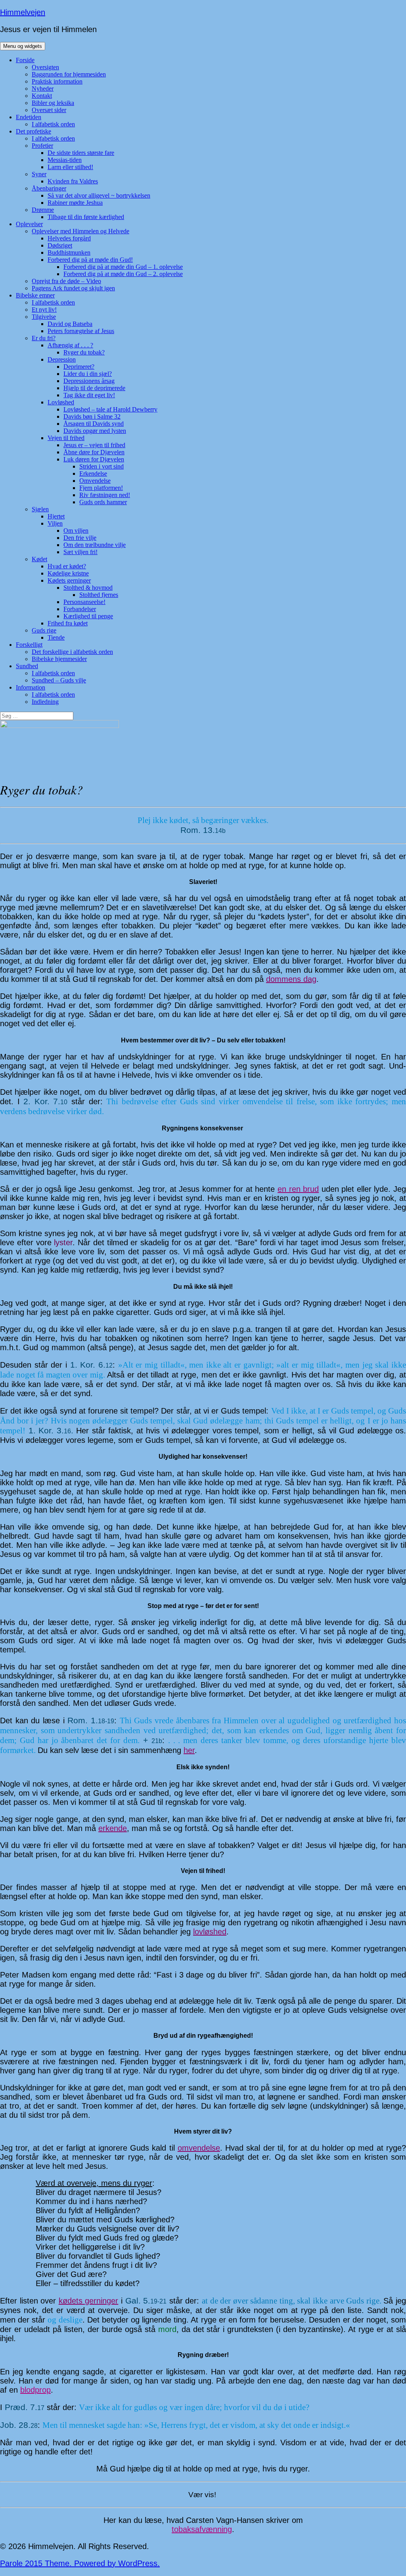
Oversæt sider (49, 110)
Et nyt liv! (44, 310)
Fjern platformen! (101, 488)
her (189, 1750)
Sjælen (40, 509)
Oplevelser (29, 224)
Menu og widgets (23, 46)
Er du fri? (44, 338)
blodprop (35, 2390)
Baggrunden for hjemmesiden (69, 74)
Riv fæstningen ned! (105, 495)
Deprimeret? (79, 367)
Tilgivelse (44, 317)
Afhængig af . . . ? (70, 345)
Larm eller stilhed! (70, 167)
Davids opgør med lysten (95, 431)
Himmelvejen (23, 12)
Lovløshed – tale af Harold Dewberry (110, 409)
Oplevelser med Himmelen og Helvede (80, 231)
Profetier (42, 146)
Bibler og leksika (53, 103)
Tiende (56, 637)
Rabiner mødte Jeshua (75, 203)
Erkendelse (93, 473)
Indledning (45, 702)
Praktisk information (57, 81)
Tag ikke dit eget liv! (89, 395)
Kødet (39, 559)
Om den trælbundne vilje (95, 545)
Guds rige (44, 630)
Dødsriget (60, 245)
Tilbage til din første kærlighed (86, 217)
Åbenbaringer (49, 188)
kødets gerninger (89, 2301)
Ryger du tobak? (84, 352)
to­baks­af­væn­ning (202, 2529)
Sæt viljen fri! (80, 552)
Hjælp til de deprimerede (94, 388)
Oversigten (45, 67)
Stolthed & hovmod (88, 588)
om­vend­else (199, 2148)
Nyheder (43, 89)
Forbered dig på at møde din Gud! (90, 260)
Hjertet (56, 516)
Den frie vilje (80, 538)
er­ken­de (113, 1828)
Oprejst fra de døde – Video (66, 281)
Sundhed (27, 666)
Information (31, 687)
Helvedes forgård (69, 238)
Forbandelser (80, 609)
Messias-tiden (65, 160)
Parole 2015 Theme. (37, 2563)
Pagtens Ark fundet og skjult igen (73, 288)
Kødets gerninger (69, 580)
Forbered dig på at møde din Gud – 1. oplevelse (123, 267)
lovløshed (210, 1932)
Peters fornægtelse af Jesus (81, 331)
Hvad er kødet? (67, 566)
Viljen (55, 523)
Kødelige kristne (68, 573)
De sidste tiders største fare (81, 153)
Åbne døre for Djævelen (94, 452)
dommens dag (291, 979)
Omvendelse (95, 481)
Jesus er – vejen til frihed (94, 445)
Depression (62, 359)
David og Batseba (70, 324)
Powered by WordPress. (117, 2563)
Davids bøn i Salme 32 (92, 416)
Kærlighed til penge (88, 616)
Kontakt (42, 96)
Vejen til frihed (66, 438)
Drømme (43, 210)
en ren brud (298, 1189)
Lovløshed (61, 402)
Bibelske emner (35, 295)
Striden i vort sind (101, 466)
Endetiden (29, 117)
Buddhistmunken (69, 252)
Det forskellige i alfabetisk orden (72, 652)
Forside (25, 60)
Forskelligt (29, 645)
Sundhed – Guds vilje (59, 680)
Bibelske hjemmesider (59, 659)
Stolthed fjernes (99, 595)
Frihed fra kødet (68, 623)
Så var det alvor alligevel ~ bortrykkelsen (99, 195)
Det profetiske (34, 131)
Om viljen (76, 531)
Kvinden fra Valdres (73, 181)
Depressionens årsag (89, 381)
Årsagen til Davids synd (94, 424)
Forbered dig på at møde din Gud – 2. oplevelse (123, 274)
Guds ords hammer (103, 502)
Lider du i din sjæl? (88, 374)
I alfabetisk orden (53, 124)
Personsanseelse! (84, 602)
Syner (39, 174)
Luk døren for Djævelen (94, 459)
